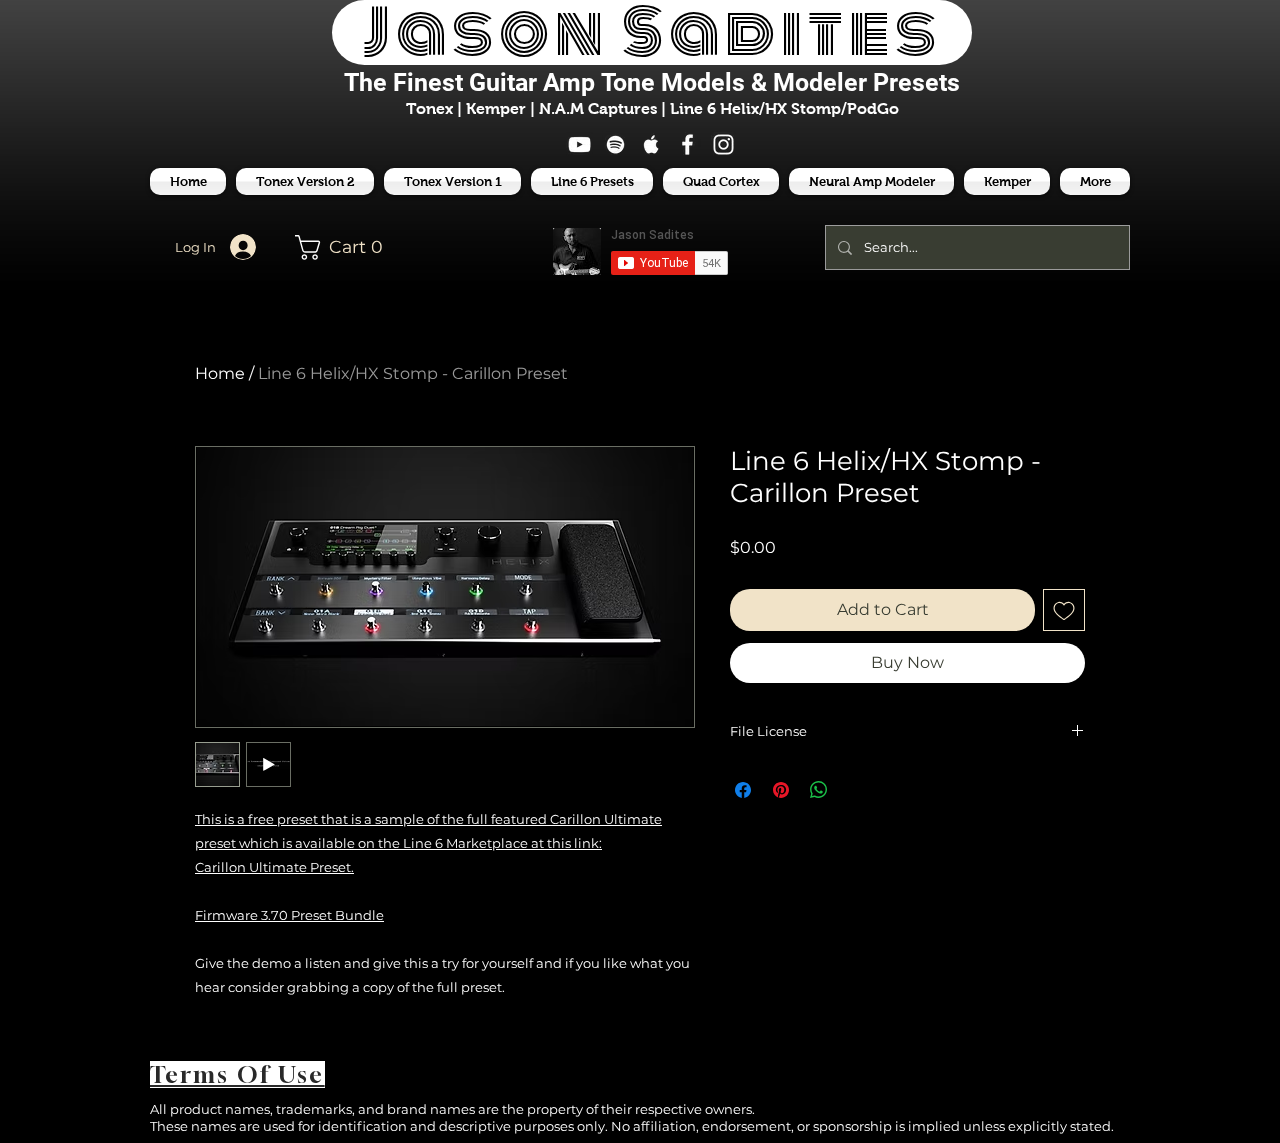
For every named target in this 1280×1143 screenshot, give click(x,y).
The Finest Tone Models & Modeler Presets (652, 82)
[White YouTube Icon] (579, 144)
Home (220, 373)
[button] (592, 181)
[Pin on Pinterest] (781, 790)
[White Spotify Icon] (615, 144)
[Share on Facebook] (743, 790)
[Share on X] (857, 790)
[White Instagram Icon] (723, 144)
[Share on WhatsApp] (819, 790)
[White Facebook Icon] (687, 144)
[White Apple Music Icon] (651, 144)
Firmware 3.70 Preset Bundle (289, 915)
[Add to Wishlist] (1064, 610)
